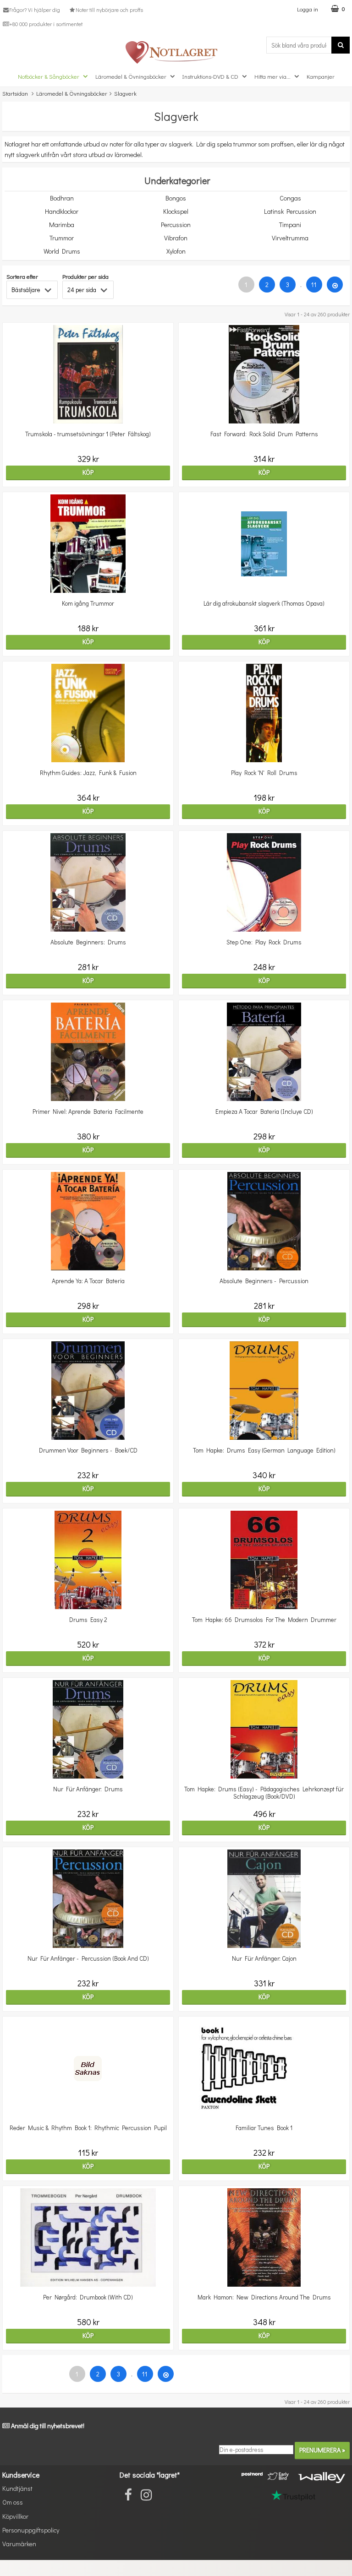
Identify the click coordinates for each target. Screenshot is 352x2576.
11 (314, 285)
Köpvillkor (15, 2516)
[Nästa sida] (335, 285)
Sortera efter (22, 276)
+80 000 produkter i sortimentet (46, 24)
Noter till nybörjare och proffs (109, 10)
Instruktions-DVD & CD (210, 76)
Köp (88, 472)
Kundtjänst (17, 2488)
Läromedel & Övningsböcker (131, 76)
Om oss (13, 2502)
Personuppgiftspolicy (31, 2530)
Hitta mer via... (272, 76)
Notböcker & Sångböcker (49, 76)
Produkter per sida (85, 276)
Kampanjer (321, 76)
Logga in (308, 9)
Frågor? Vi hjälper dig (35, 10)
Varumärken (19, 2544)
